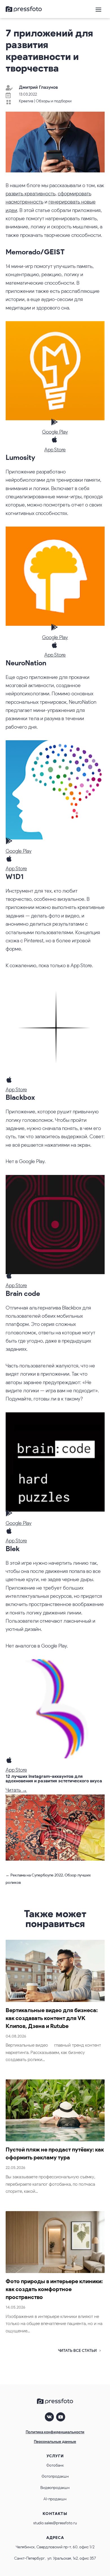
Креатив (26, 101)
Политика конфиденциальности (55, 2432)
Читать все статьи (77, 2351)
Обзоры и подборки (54, 101)
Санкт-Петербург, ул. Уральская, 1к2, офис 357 (55, 2558)
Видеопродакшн (55, 2488)
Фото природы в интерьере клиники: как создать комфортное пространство (54, 2289)
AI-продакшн (55, 2499)
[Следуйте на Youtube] (61, 2417)
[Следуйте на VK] (49, 2417)
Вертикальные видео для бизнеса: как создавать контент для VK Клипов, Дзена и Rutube (52, 2018)
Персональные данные (55, 2442)
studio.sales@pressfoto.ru (55, 2523)
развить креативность (31, 194)
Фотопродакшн (55, 2476)
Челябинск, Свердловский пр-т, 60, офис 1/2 (55, 2547)
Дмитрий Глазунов (38, 87)
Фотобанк (55, 2465)
